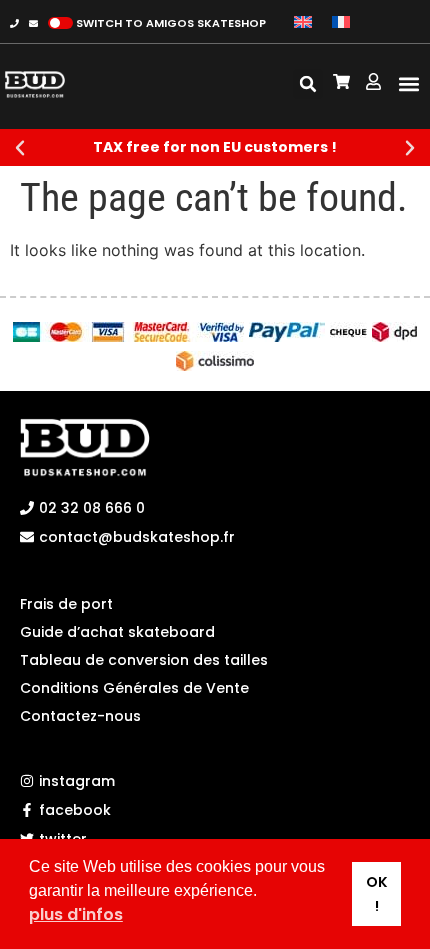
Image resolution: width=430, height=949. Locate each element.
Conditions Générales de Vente (134, 688)
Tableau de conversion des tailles (144, 660)
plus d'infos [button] (76, 914)
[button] (408, 84)
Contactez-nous (80, 716)
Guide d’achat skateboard (117, 632)
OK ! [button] (377, 894)
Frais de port (66, 604)
